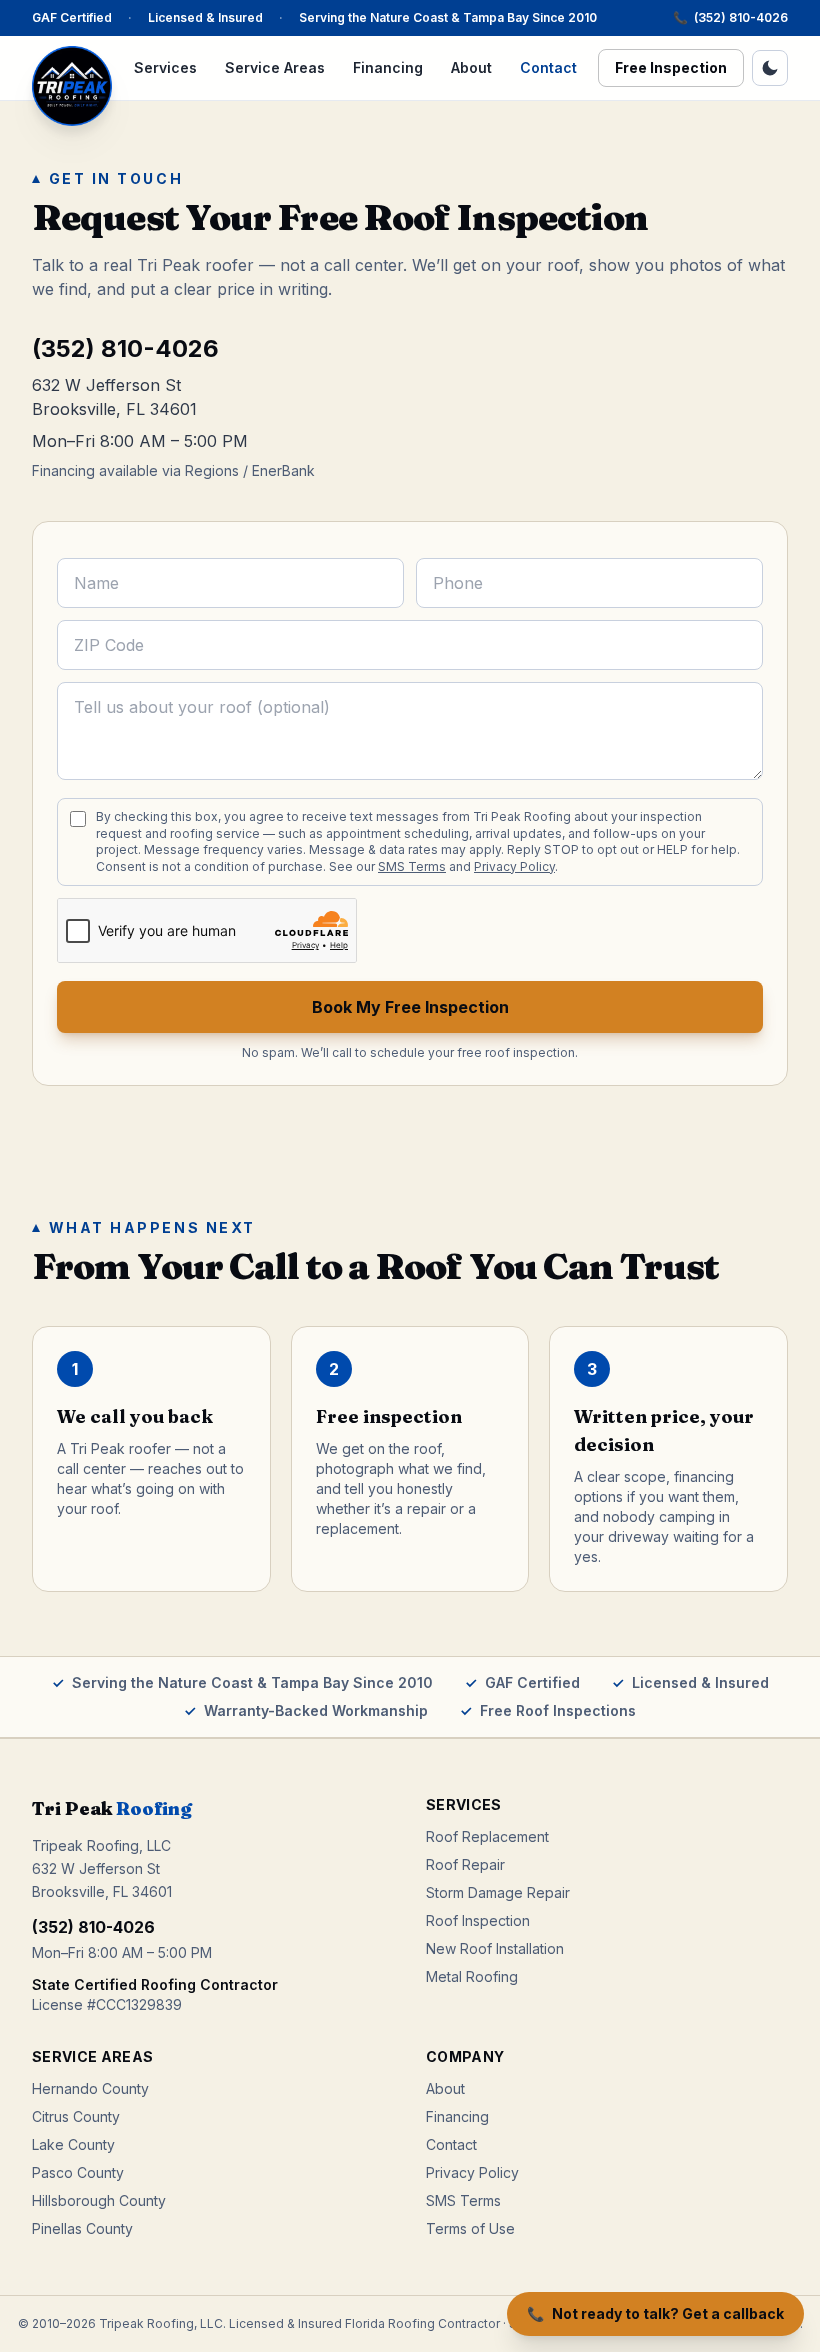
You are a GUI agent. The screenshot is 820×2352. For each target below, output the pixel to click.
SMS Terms (412, 866)
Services (165, 67)
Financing (388, 67)
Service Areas (275, 67)
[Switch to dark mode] (770, 68)
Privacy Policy (514, 866)
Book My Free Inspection (410, 1007)
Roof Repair (465, 1864)
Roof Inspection (478, 1920)
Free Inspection (671, 67)
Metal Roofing (472, 1976)
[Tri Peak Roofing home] (72, 86)
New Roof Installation (495, 1948)
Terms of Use (470, 2228)
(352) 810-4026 (730, 17)
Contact (548, 67)
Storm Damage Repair (498, 1892)
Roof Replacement (487, 1836)
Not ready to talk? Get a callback (655, 2313)
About (471, 67)
